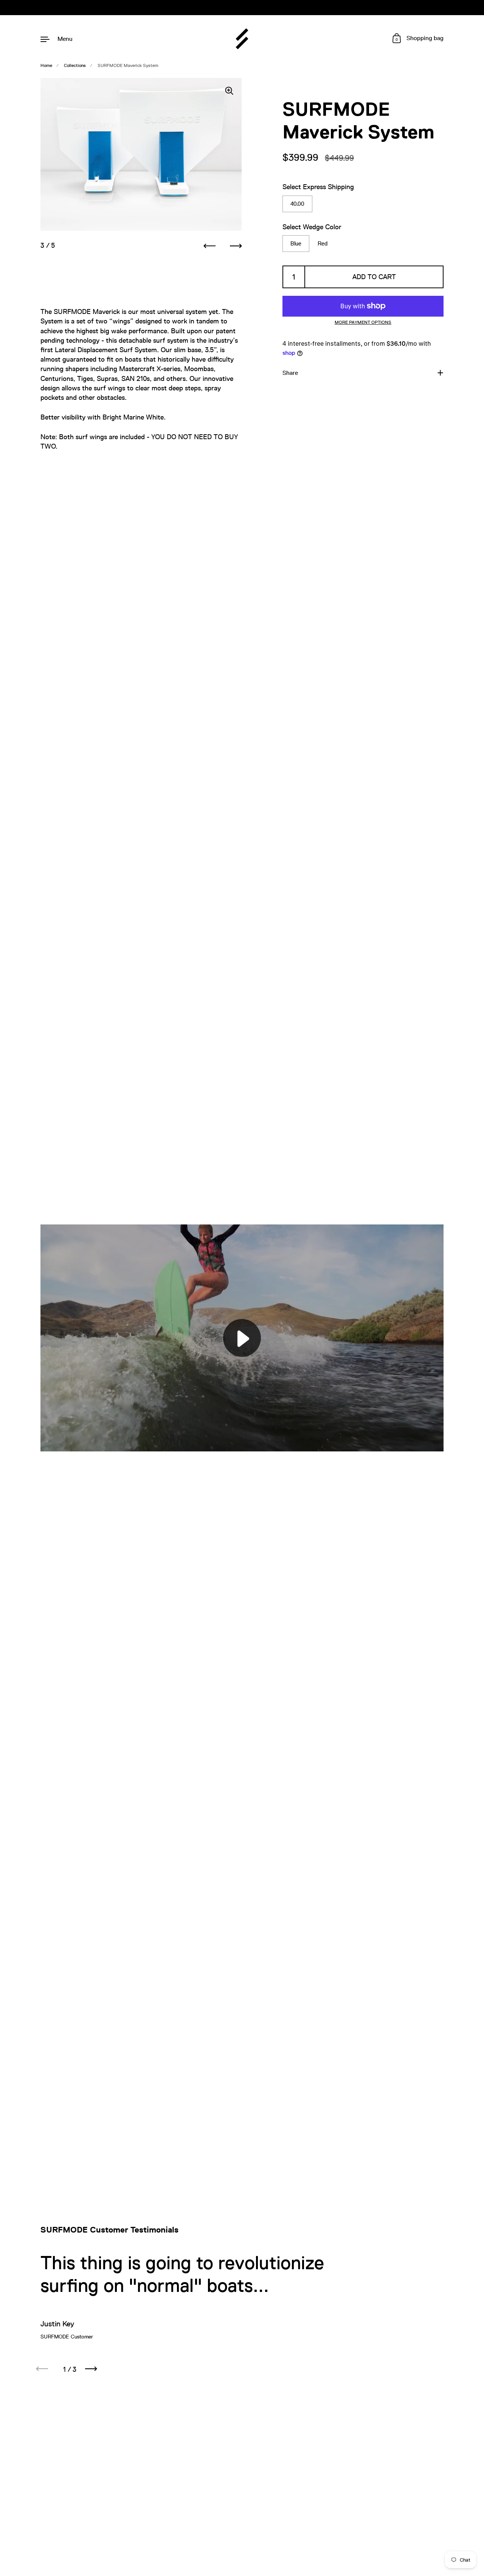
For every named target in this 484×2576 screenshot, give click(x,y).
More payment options (363, 322)
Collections (75, 65)
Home (46, 65)
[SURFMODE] (242, 39)
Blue (296, 243)
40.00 (297, 204)
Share (290, 373)
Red (323, 243)
